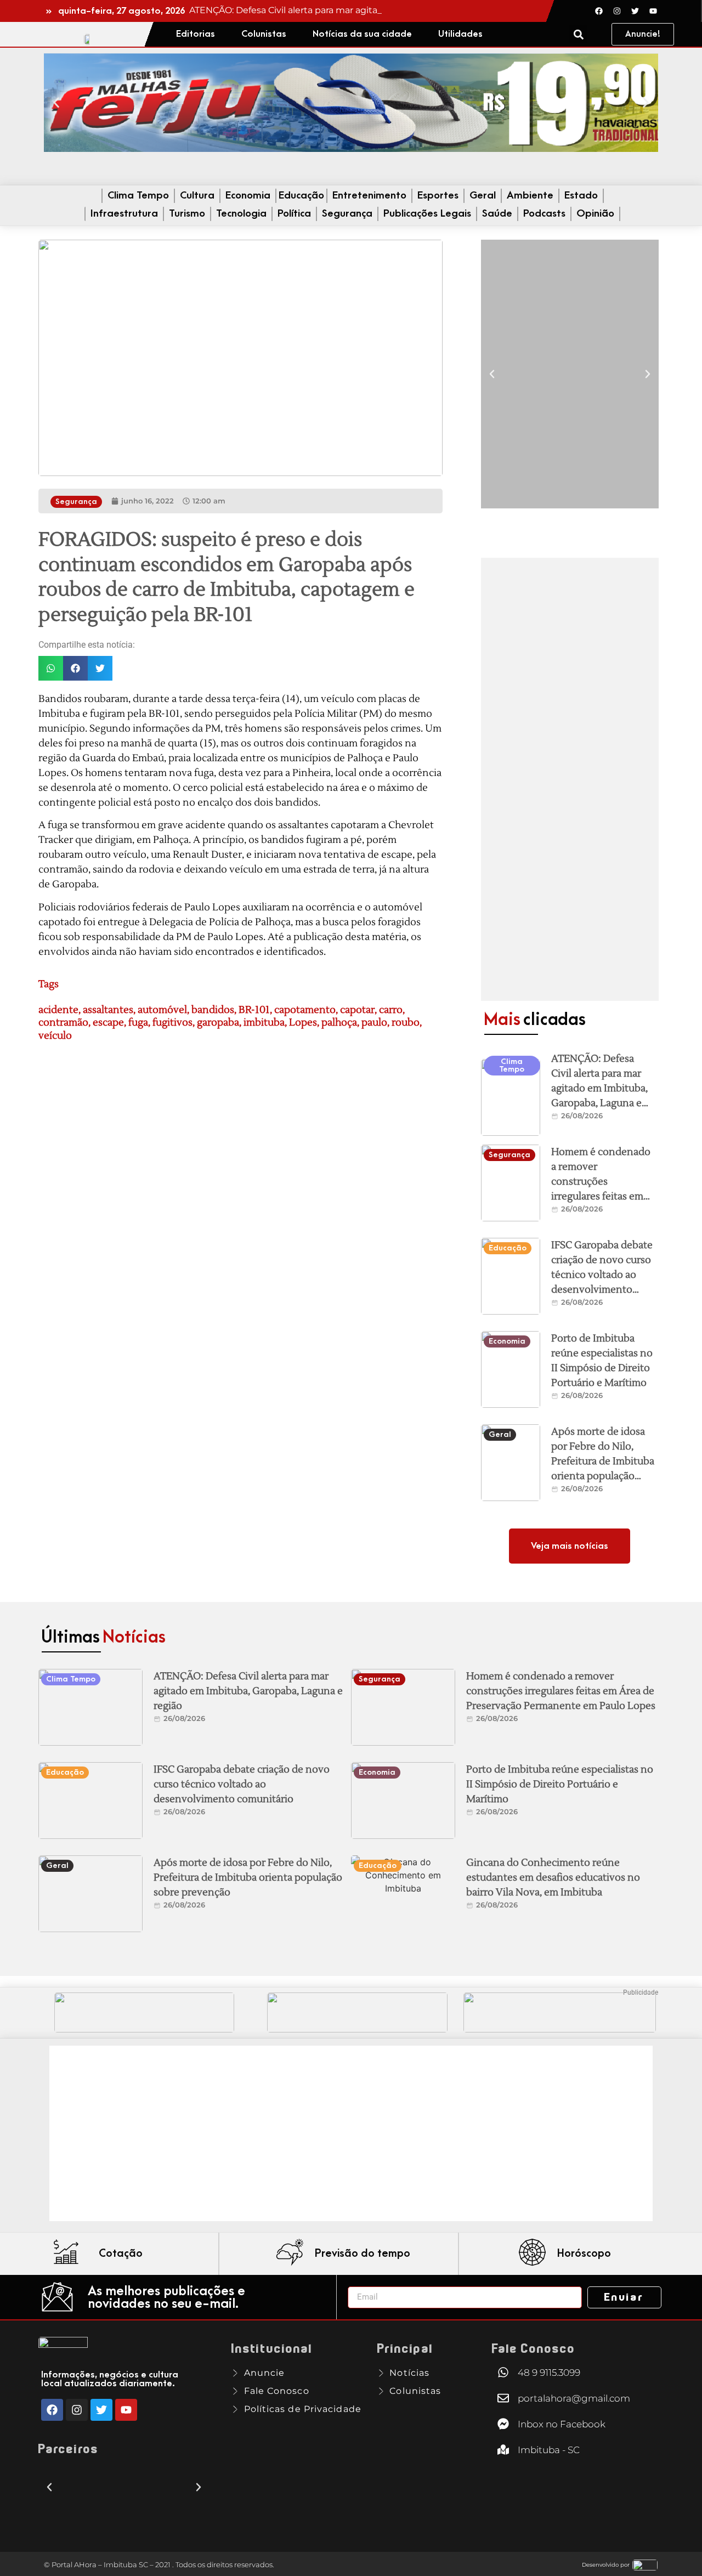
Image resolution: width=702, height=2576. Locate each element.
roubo (406, 1023)
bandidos (213, 1010)
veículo (55, 1036)
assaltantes (108, 1010)
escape (108, 1023)
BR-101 (254, 1010)
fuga (138, 1023)
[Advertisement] (570, 779)
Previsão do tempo (363, 2254)
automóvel (162, 1010)
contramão (63, 1023)
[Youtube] (653, 11)
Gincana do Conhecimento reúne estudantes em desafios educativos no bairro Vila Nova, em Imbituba (553, 1878)
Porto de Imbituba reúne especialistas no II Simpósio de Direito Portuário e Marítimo (560, 1784)
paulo (374, 1023)
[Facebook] (599, 11)
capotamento (305, 1010)
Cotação (121, 2254)
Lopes (303, 1023)
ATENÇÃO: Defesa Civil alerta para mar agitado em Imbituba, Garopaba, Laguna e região (599, 1088)
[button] (578, 34)
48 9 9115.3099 (549, 2373)
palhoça (339, 1023)
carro (391, 1010)
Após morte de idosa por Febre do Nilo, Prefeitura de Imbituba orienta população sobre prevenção (603, 1461)
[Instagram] (617, 11)
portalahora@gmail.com (574, 2398)
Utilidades (460, 34)
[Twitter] (635, 11)
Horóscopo (584, 2254)
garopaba (218, 1023)
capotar (357, 1010)
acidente (58, 1010)
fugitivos (172, 1023)
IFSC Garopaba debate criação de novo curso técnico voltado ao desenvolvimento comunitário (602, 1275)
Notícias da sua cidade (362, 34)
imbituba (264, 1023)
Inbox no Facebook (562, 2424)
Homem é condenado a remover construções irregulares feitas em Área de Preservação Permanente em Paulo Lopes (602, 1196)
